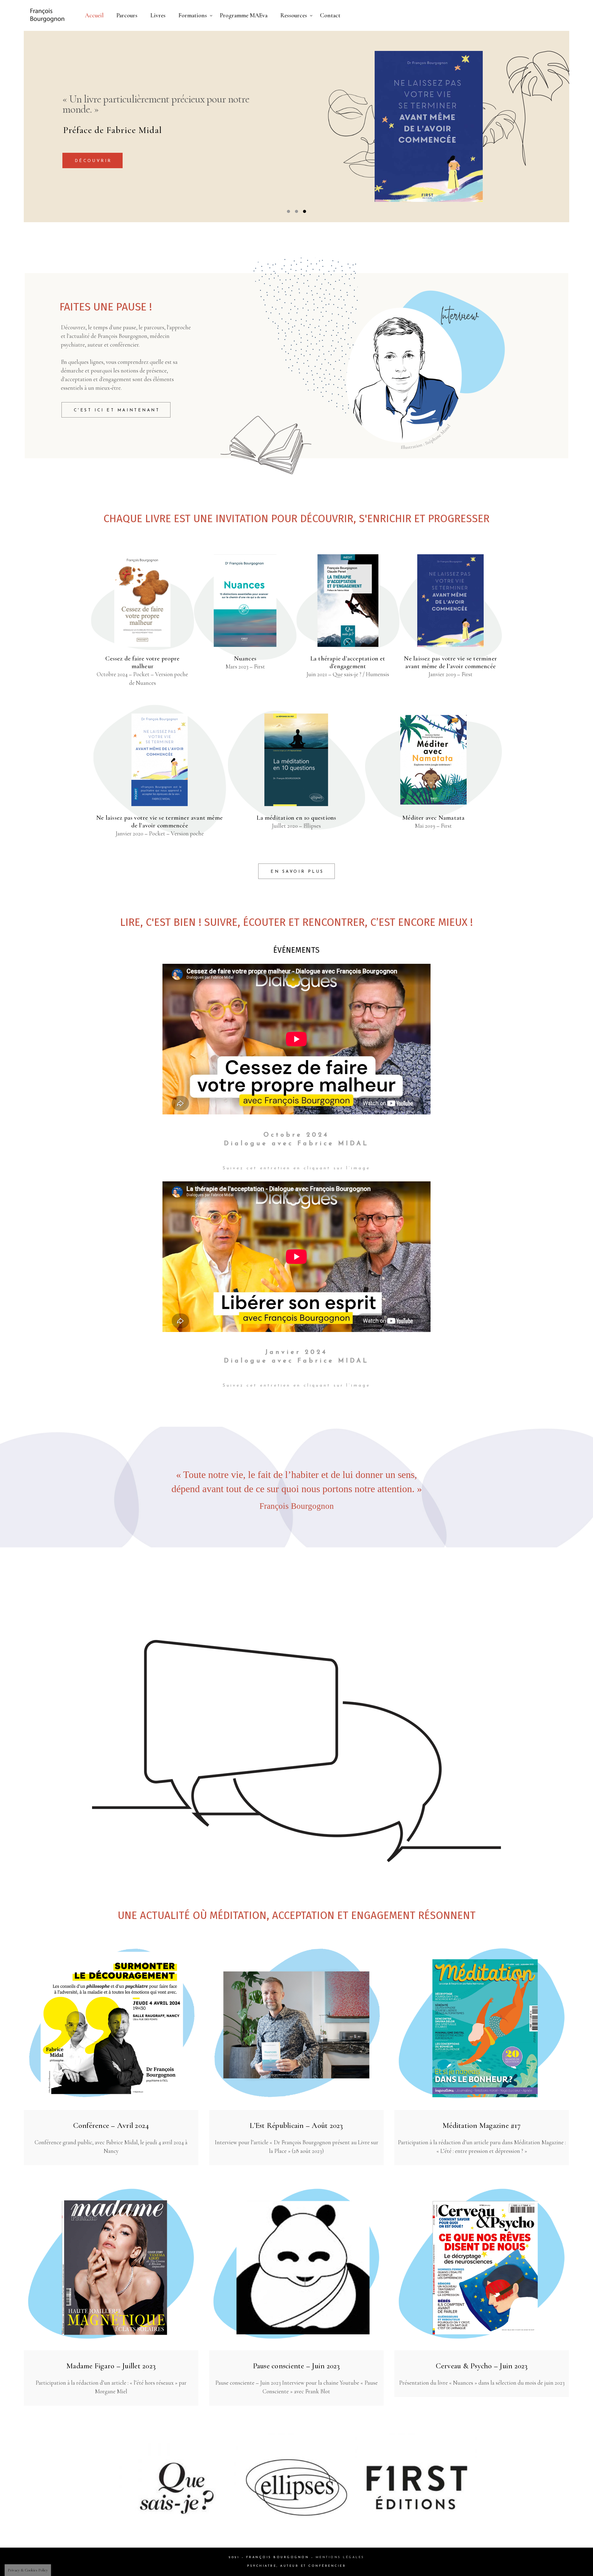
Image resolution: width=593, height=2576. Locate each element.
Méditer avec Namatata (433, 818)
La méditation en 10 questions (296, 818)
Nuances (245, 658)
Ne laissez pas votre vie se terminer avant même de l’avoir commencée (450, 662)
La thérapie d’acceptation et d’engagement (348, 662)
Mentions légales (340, 2557)
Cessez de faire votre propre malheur (142, 662)
